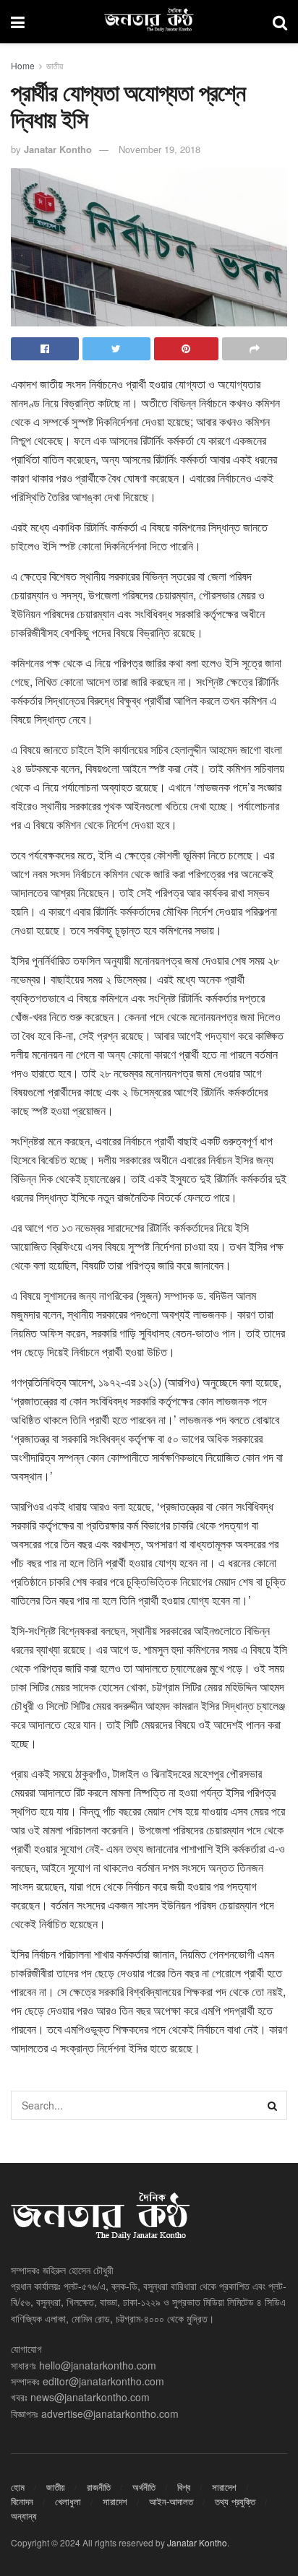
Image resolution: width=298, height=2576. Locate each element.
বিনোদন (22, 2501)
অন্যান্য (24, 2516)
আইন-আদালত (171, 2501)
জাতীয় (55, 65)
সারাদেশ (224, 2487)
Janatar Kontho (58, 149)
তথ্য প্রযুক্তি (235, 2501)
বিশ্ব (184, 2487)
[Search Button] (273, 2105)
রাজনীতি (99, 2487)
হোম (18, 2487)
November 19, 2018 (159, 149)
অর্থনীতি (144, 2487)
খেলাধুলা (68, 2501)
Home (23, 65)
